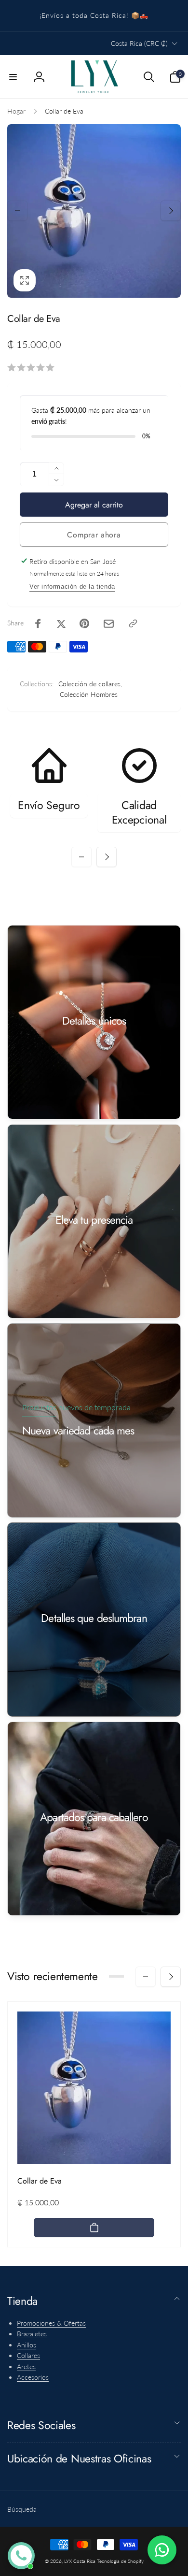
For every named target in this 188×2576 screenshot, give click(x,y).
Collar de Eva (40, 2181)
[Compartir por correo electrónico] (109, 624)
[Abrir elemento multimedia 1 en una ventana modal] (94, 211)
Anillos (27, 2345)
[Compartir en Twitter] (61, 623)
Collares (28, 2355)
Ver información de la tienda (72, 586)
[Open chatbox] (21, 2556)
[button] (13, 77)
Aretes (26, 2366)
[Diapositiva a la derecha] (171, 211)
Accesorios (33, 2377)
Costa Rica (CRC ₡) (139, 43)
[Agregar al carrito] (94, 2228)
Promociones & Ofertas (51, 2323)
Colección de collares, (90, 684)
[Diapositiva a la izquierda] (17, 211)
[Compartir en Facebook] (38, 623)
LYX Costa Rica (80, 2561)
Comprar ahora (94, 535)
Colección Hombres (89, 694)
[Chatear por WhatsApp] (162, 2550)
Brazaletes (32, 2334)
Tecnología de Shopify (120, 2561)
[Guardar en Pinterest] (84, 623)
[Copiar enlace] (133, 623)
